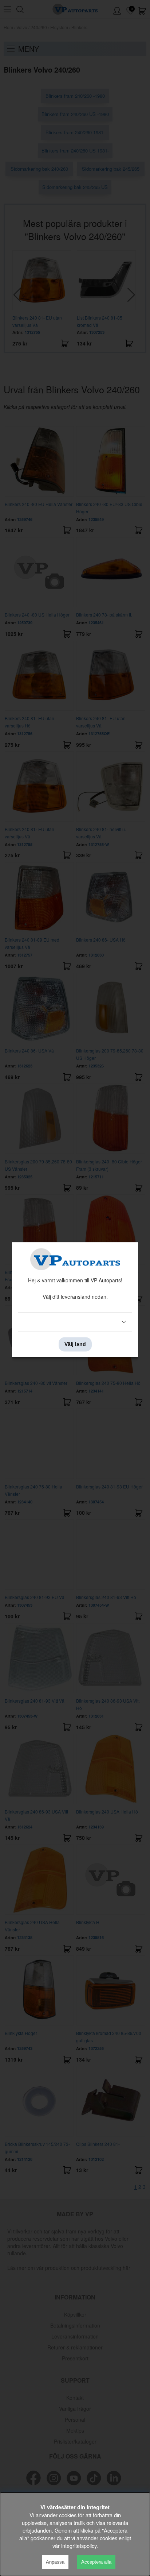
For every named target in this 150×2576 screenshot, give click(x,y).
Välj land (75, 1344)
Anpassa (55, 2562)
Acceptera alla (96, 2562)
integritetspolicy (79, 2546)
